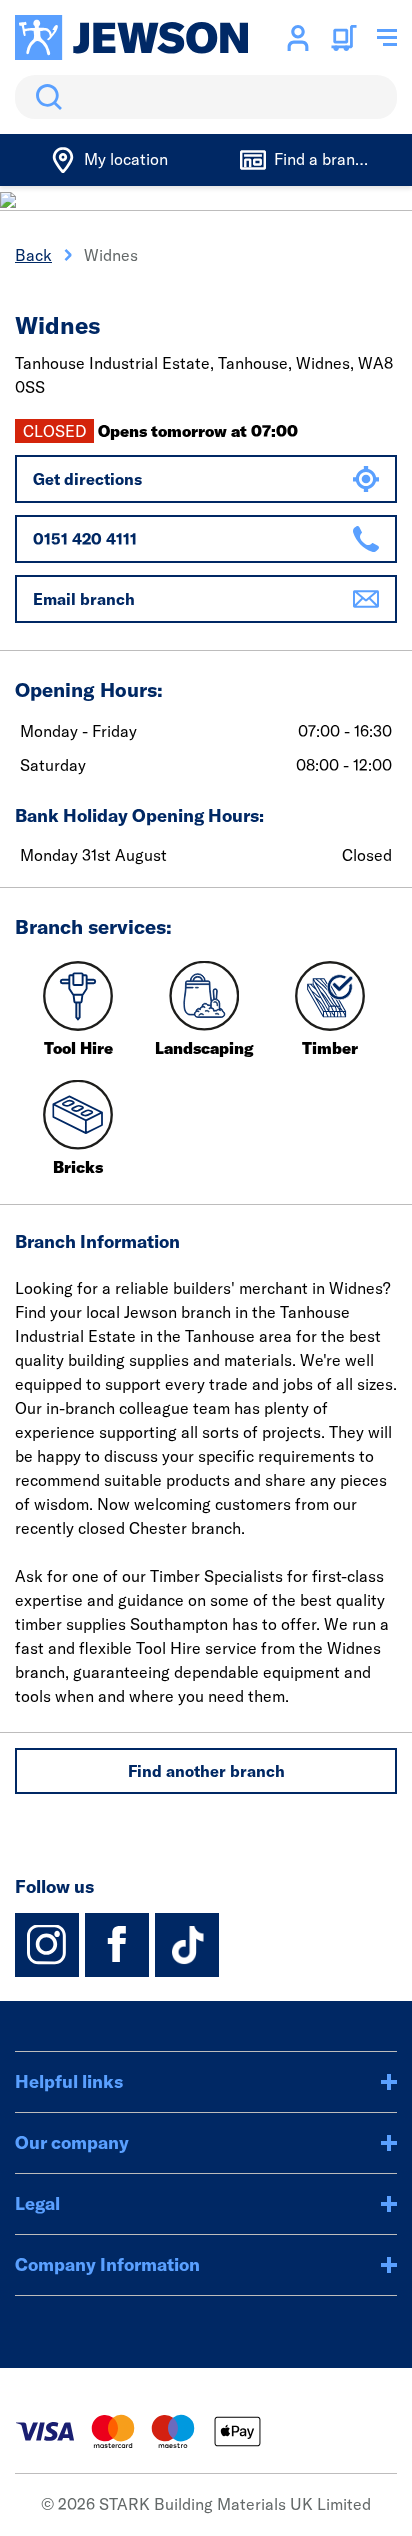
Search (45, 97)
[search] (206, 97)
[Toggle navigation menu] (387, 38)
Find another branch (206, 1771)
